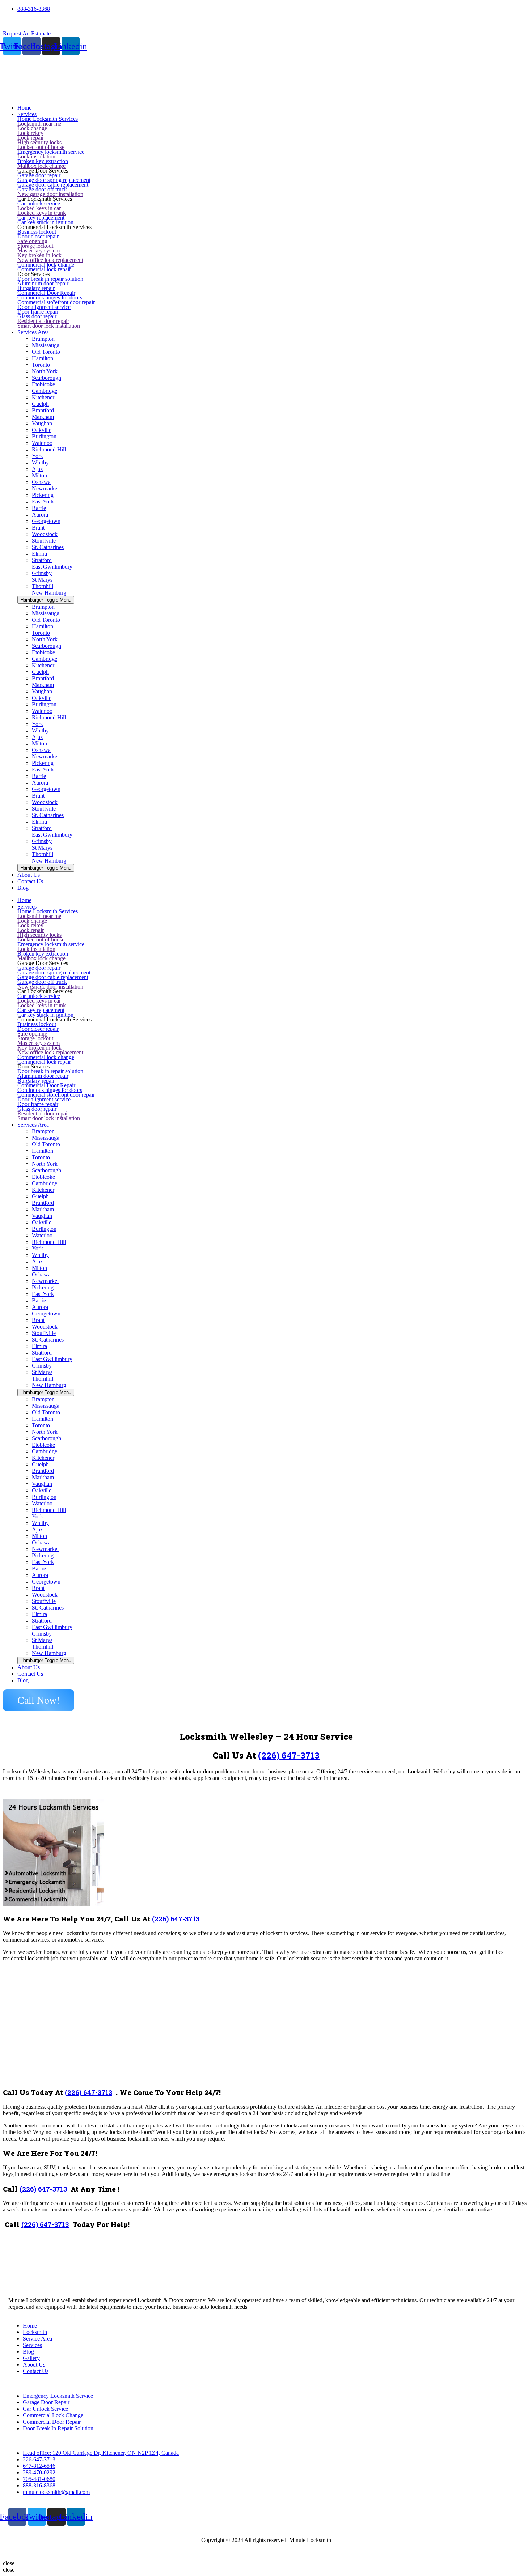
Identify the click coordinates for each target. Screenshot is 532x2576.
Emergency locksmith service (51, 152)
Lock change (32, 128)
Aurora (40, 515)
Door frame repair (38, 312)
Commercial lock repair (44, 269)
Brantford (43, 410)
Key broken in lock (39, 255)
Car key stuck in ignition (45, 222)
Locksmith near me (39, 124)
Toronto (41, 365)
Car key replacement (41, 218)
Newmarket (45, 488)
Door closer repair (38, 236)
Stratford (42, 560)
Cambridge (45, 391)
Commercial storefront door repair (56, 302)
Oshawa (41, 482)
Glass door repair (37, 316)
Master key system (39, 250)
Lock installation (36, 156)
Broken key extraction (43, 161)
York (37, 456)
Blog (23, 1680)
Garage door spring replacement (54, 180)
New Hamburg (49, 593)
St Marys (42, 580)
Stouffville (44, 541)
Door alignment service (44, 307)
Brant (38, 528)
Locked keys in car (39, 208)
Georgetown (46, 521)
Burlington (44, 436)
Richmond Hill (49, 449)
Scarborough (47, 378)
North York (45, 371)
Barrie (39, 508)
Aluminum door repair (43, 283)
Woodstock (45, 534)
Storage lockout (35, 246)
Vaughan (42, 423)
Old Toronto (46, 352)
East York (43, 501)
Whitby (40, 462)
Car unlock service (39, 203)
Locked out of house (41, 147)
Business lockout (37, 232)
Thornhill (43, 586)
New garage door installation (50, 194)
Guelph (40, 404)
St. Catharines (48, 547)
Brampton (43, 339)
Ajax (37, 469)
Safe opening (32, 241)
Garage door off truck (42, 189)
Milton (39, 475)
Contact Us (30, 1674)
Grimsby (42, 573)
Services (27, 907)
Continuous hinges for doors (50, 297)
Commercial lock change (46, 265)
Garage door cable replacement (53, 185)
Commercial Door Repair (46, 293)
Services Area (33, 1125)
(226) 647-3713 (289, 1755)
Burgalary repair (36, 288)
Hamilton (43, 358)
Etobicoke (43, 384)
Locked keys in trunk (42, 213)
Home (24, 900)
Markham (43, 417)
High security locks (39, 142)
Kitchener (43, 397)
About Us (29, 1667)
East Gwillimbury (52, 567)
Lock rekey (30, 133)
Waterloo (42, 443)
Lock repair (31, 138)
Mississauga (46, 345)
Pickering (43, 495)
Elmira (39, 554)
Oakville (42, 430)
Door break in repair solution (50, 279)
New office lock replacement (50, 260)
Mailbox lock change (41, 166)
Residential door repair (43, 321)
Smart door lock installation (49, 326)
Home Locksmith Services (48, 119)
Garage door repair (39, 175)
